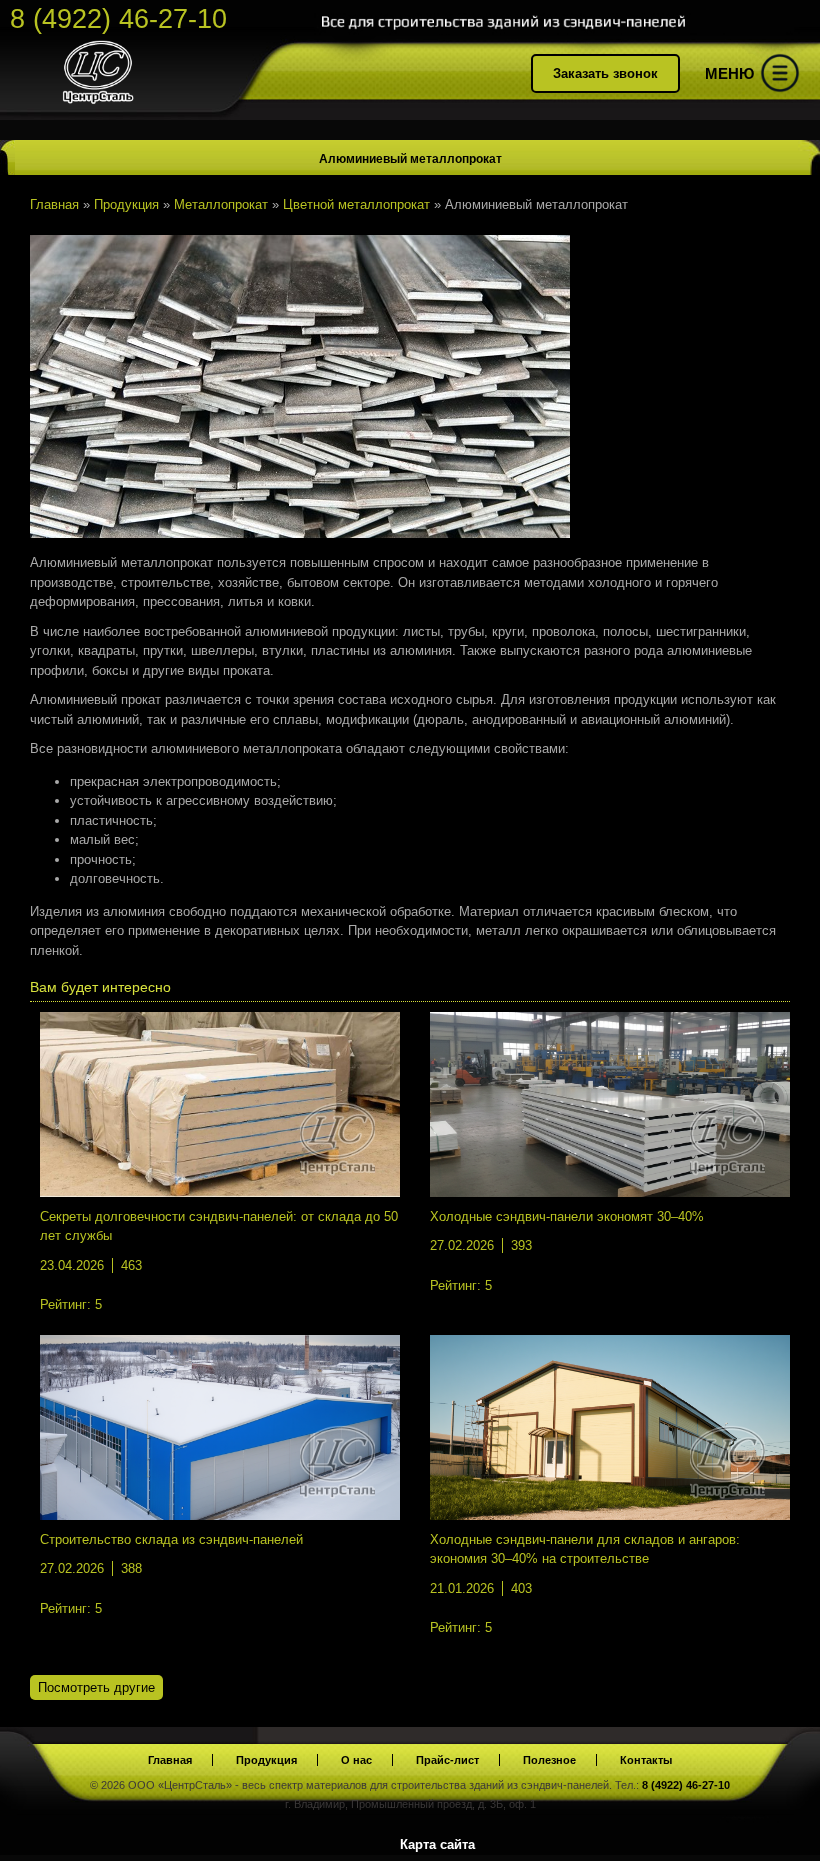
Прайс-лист (447, 1760)
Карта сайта (437, 1844)
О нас (356, 1760)
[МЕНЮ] (780, 76)
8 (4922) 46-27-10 (118, 19)
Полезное (549, 1760)
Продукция (266, 1760)
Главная (170, 1760)
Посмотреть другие (96, 1687)
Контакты (646, 1760)
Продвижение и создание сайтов (762, 1842)
